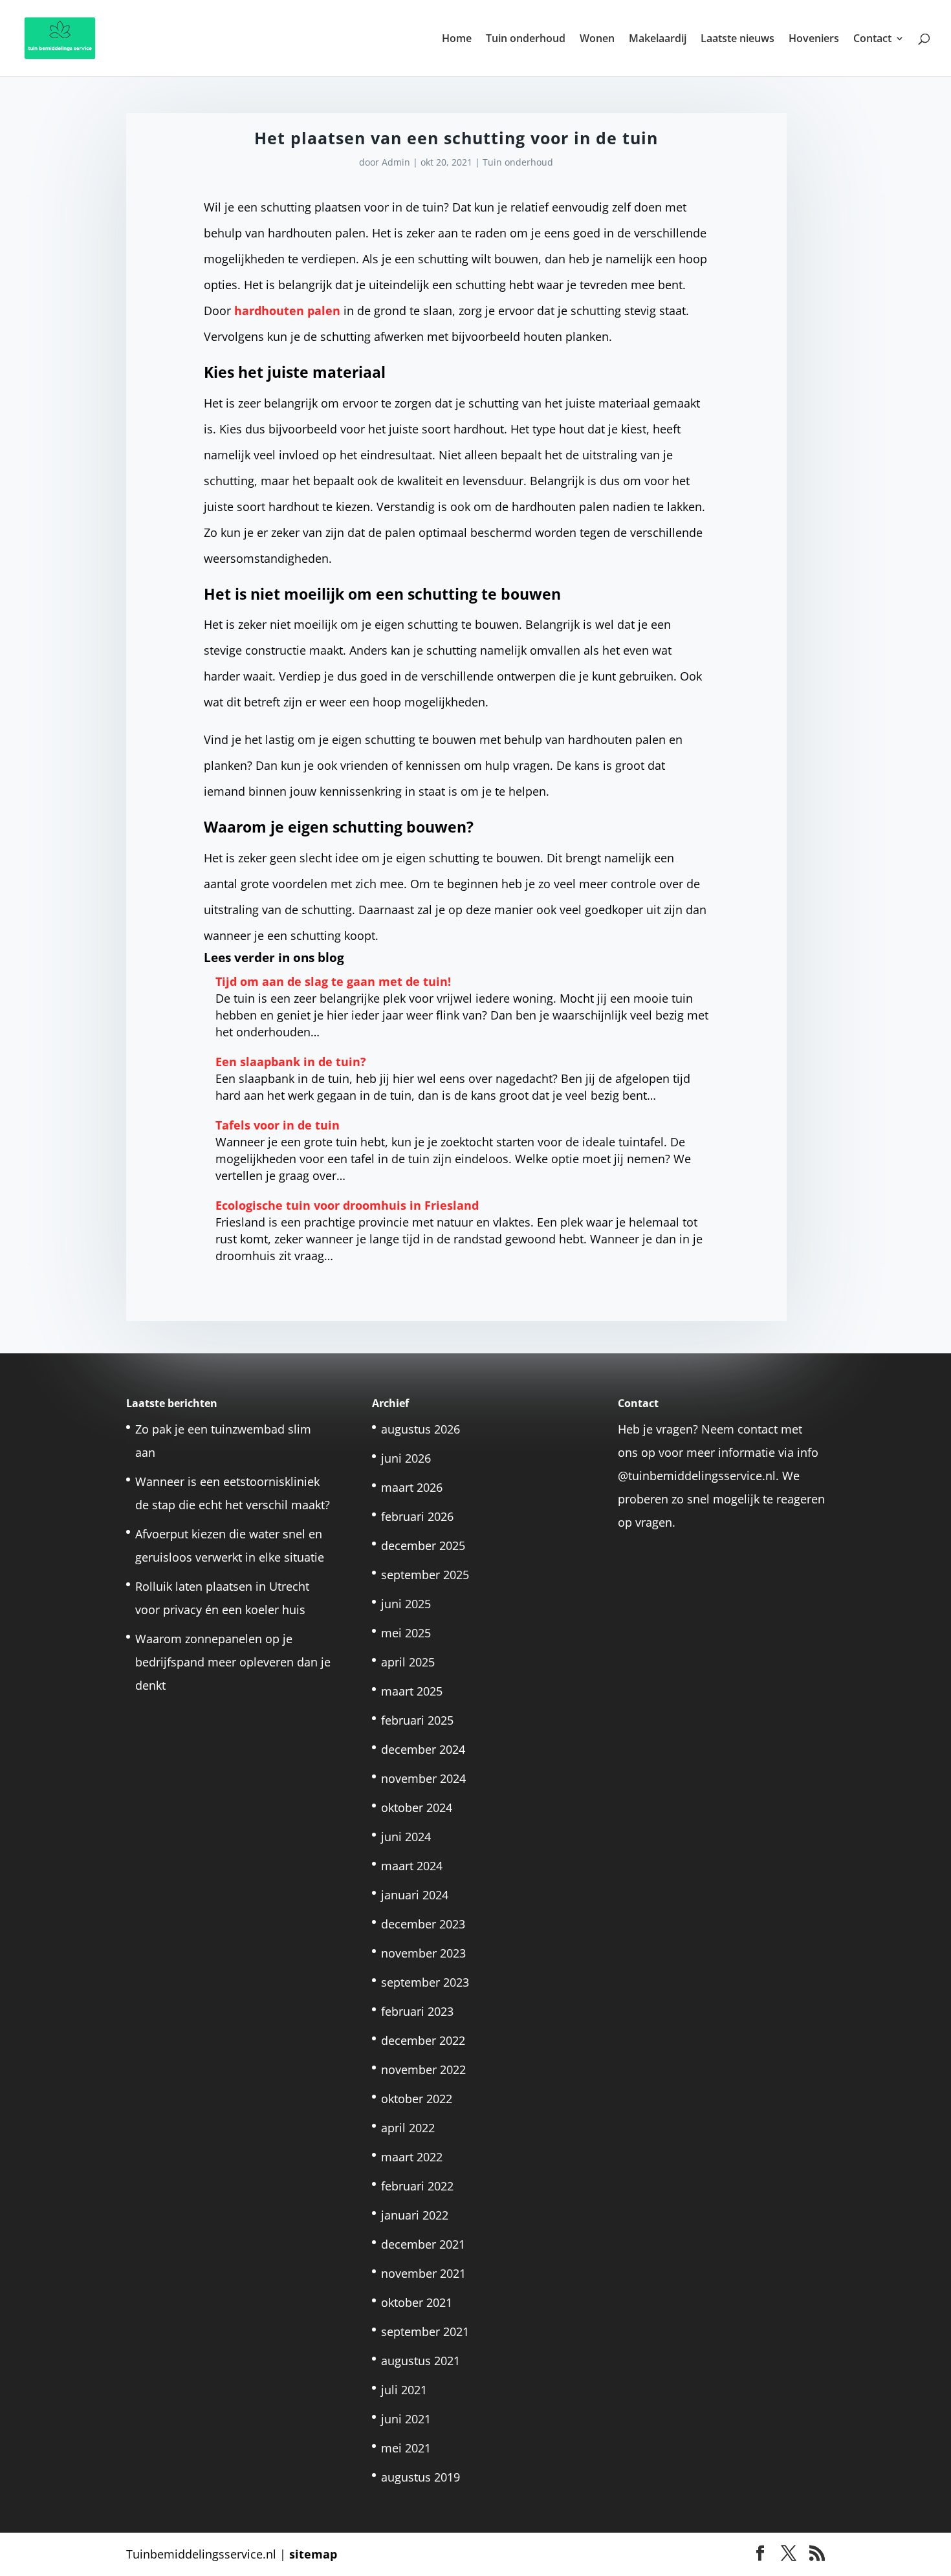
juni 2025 (406, 1604)
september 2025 (425, 1575)
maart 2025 (412, 1691)
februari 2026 (417, 1516)
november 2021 (423, 2273)
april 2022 (408, 2128)
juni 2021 (406, 2419)
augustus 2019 (421, 2477)
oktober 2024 (417, 1807)
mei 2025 (406, 1633)
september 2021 (425, 2331)
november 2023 (423, 1953)
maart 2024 (412, 1866)
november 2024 (423, 1778)
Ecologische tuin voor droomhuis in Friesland (347, 1205)
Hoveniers (814, 39)
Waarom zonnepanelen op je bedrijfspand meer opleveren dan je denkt (233, 1662)
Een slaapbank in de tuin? (291, 1062)
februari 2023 (417, 2011)
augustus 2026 (421, 1429)
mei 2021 (406, 2448)
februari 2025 (417, 1720)
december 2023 (423, 1924)
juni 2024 (406, 1837)
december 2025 (423, 1545)
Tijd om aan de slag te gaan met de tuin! (333, 981)
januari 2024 (415, 1895)
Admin (396, 162)
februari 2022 (417, 2186)
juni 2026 (406, 1458)
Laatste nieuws (738, 39)
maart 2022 (412, 2157)
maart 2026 (412, 1487)
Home (457, 39)
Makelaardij (658, 39)
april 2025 (408, 1662)
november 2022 (423, 2069)
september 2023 (425, 1982)
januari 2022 (415, 2215)
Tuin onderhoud (526, 39)
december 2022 (423, 2040)
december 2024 (423, 1749)
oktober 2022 (417, 2099)
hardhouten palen (287, 311)
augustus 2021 (421, 2361)
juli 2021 (404, 2390)
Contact (872, 39)
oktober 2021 (417, 2302)
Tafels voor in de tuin (278, 1125)
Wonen (597, 39)
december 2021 (423, 2244)
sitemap (313, 2554)
